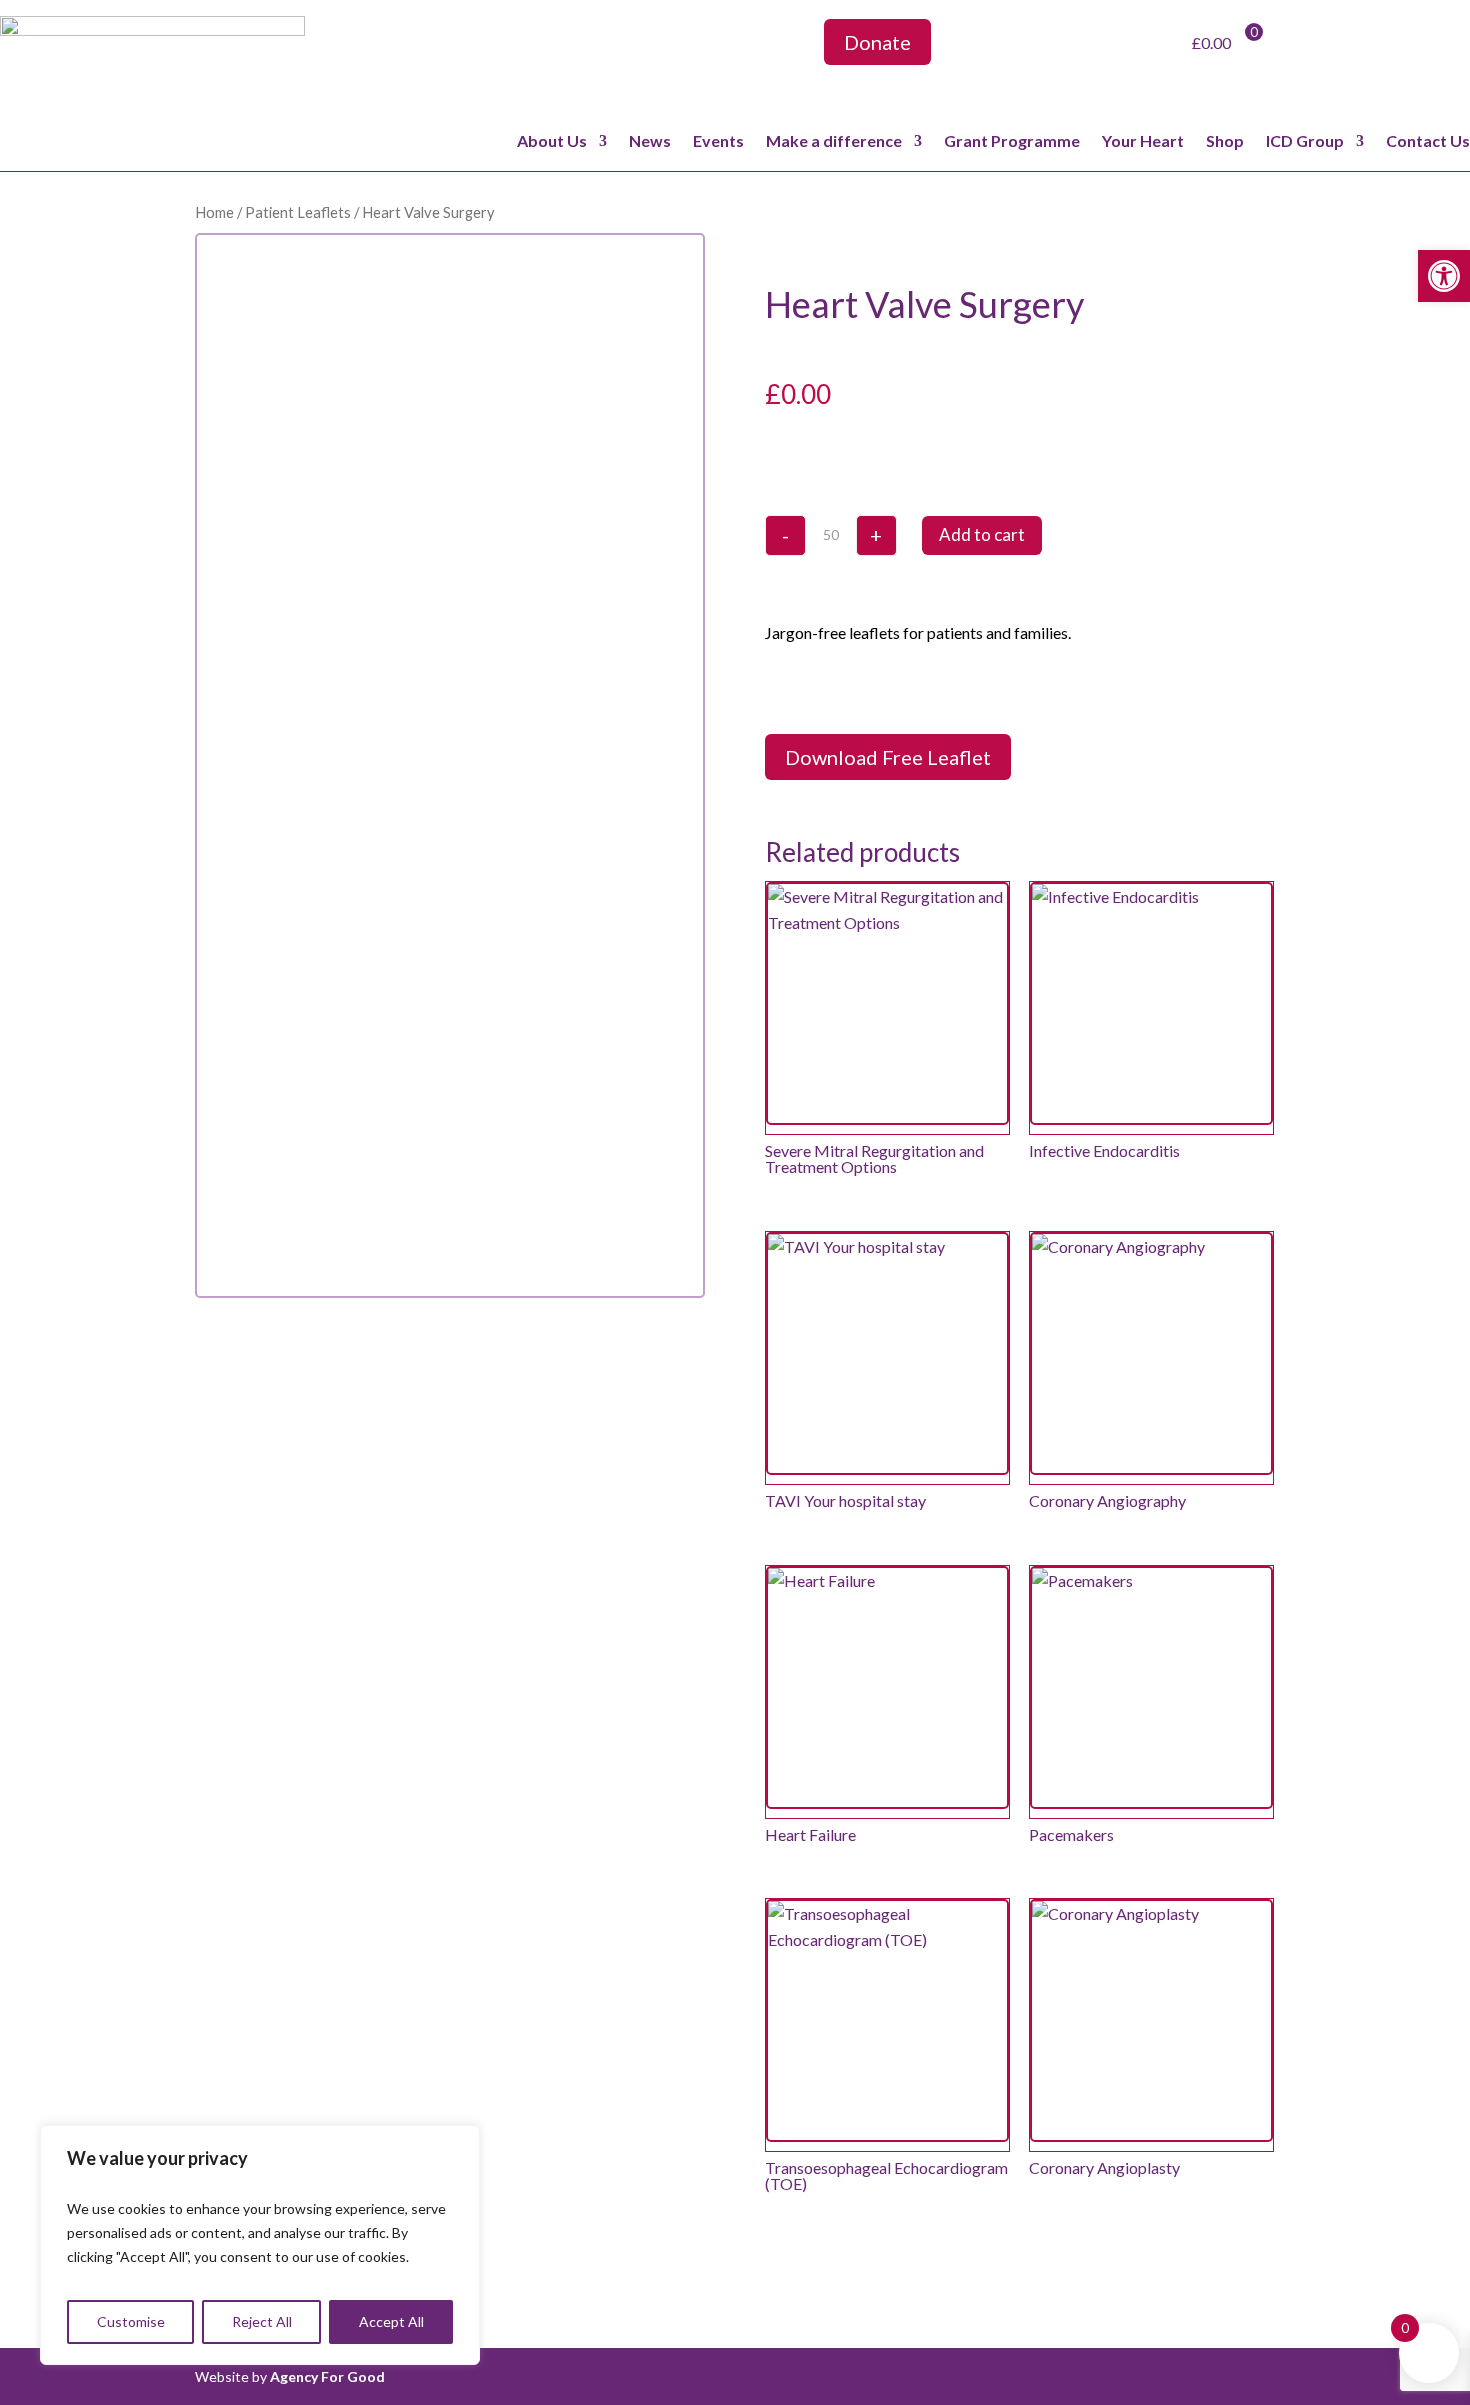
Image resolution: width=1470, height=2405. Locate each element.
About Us (552, 142)
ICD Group (1305, 142)
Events (718, 142)
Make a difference (834, 142)
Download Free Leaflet (888, 757)
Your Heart (1143, 142)
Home (214, 212)
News (650, 142)
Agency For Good (327, 2376)
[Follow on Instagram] (1062, 46)
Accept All (391, 2321)
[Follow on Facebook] (1016, 46)
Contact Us (1428, 142)
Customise (131, 2321)
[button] (1444, 276)
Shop (1225, 142)
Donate (877, 42)
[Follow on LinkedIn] (1108, 46)
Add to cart (982, 534)
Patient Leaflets (298, 212)
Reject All (262, 2321)
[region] (260, 2245)
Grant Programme (1012, 142)
